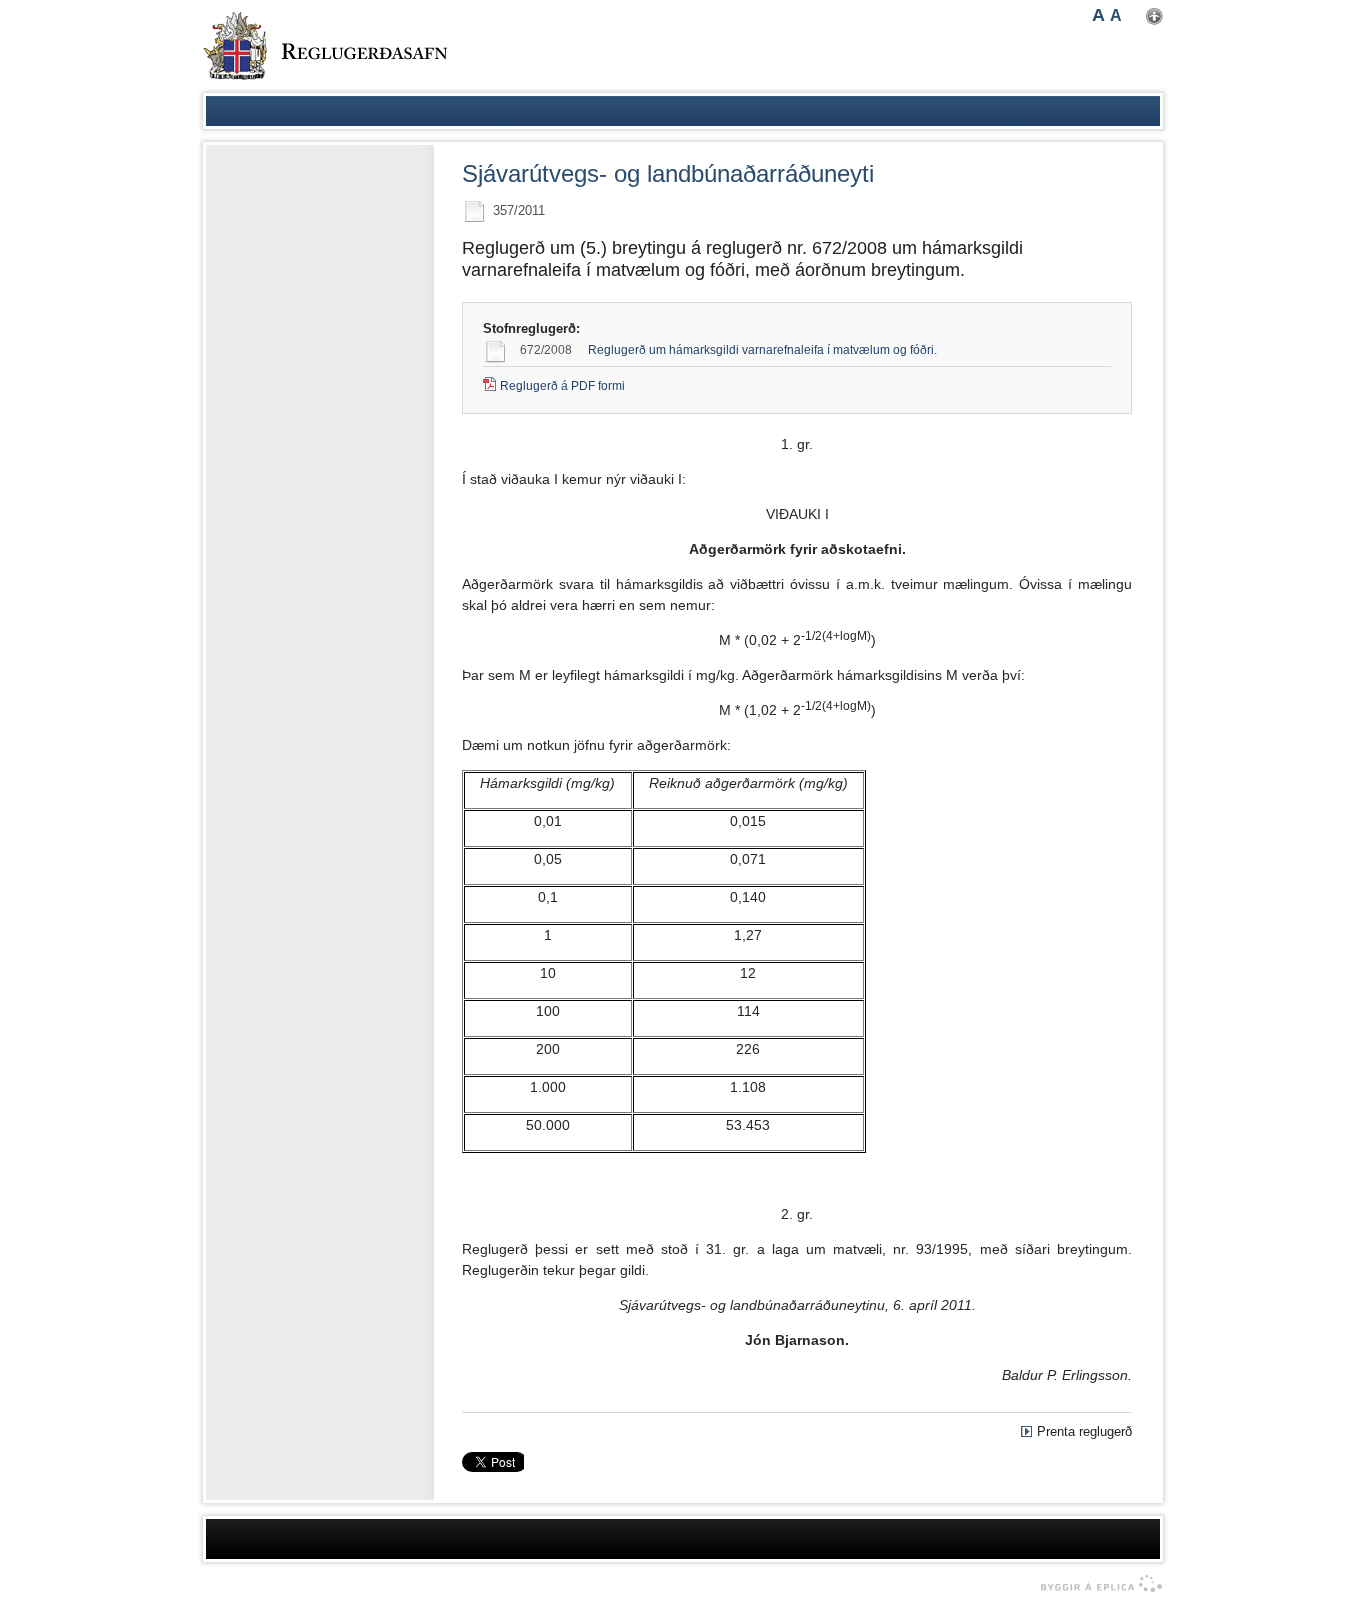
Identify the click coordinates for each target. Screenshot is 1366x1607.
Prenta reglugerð (1084, 1431)
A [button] (1098, 15)
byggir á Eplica (1096, 1584)
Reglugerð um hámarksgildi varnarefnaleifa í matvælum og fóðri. (762, 350)
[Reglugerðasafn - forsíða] (325, 46)
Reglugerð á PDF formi (562, 386)
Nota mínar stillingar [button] (1154, 16)
